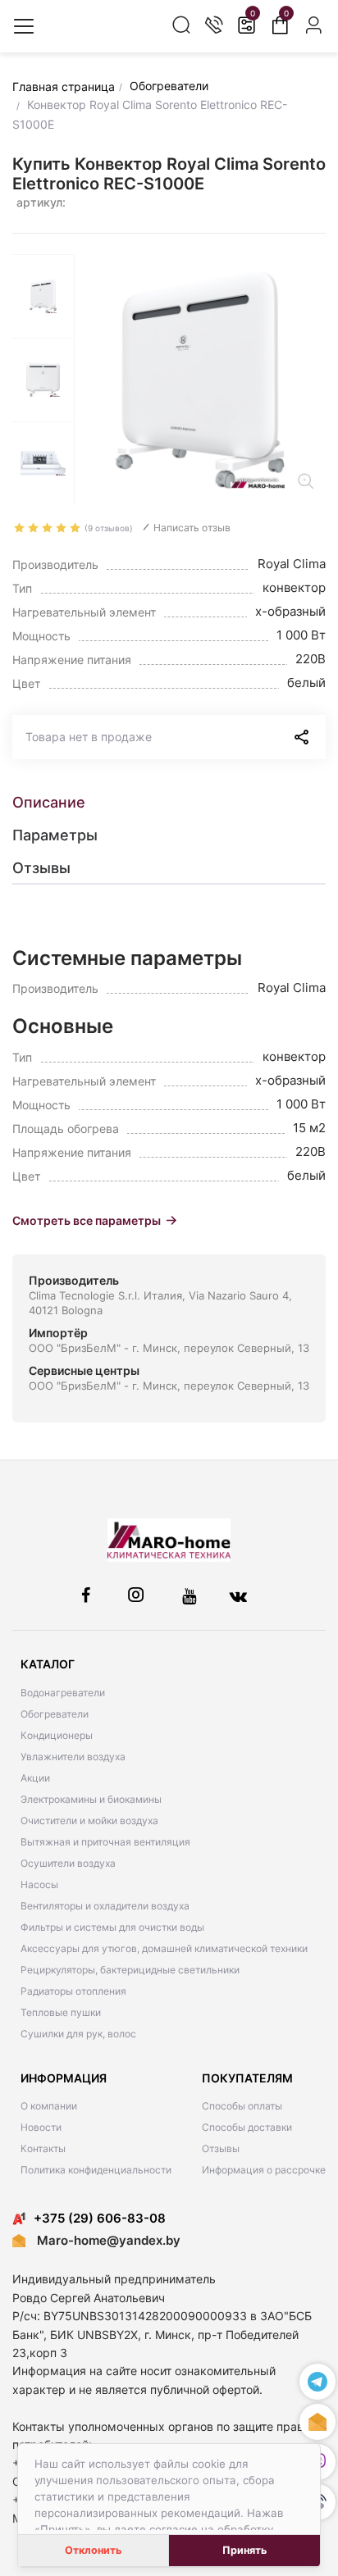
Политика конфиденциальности (96, 2170)
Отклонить (93, 2550)
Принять (244, 2550)
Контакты (43, 2148)
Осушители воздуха (68, 1863)
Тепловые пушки (61, 2012)
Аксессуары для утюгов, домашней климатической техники (164, 1948)
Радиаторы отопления (73, 1991)
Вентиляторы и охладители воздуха (105, 1906)
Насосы (39, 1884)
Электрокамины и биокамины (91, 1799)
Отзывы (221, 2148)
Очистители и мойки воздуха (89, 1820)
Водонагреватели (63, 1693)
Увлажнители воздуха (73, 1757)
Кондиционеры (57, 1735)
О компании (49, 2106)
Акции (35, 1778)
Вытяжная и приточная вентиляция (105, 1842)
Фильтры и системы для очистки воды (112, 1927)
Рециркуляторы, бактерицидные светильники (130, 1970)
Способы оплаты (242, 2106)
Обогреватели (55, 1714)
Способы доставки (247, 2127)
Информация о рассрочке (264, 2170)
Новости (41, 2127)
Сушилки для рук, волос (78, 2034)
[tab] (169, 803)
